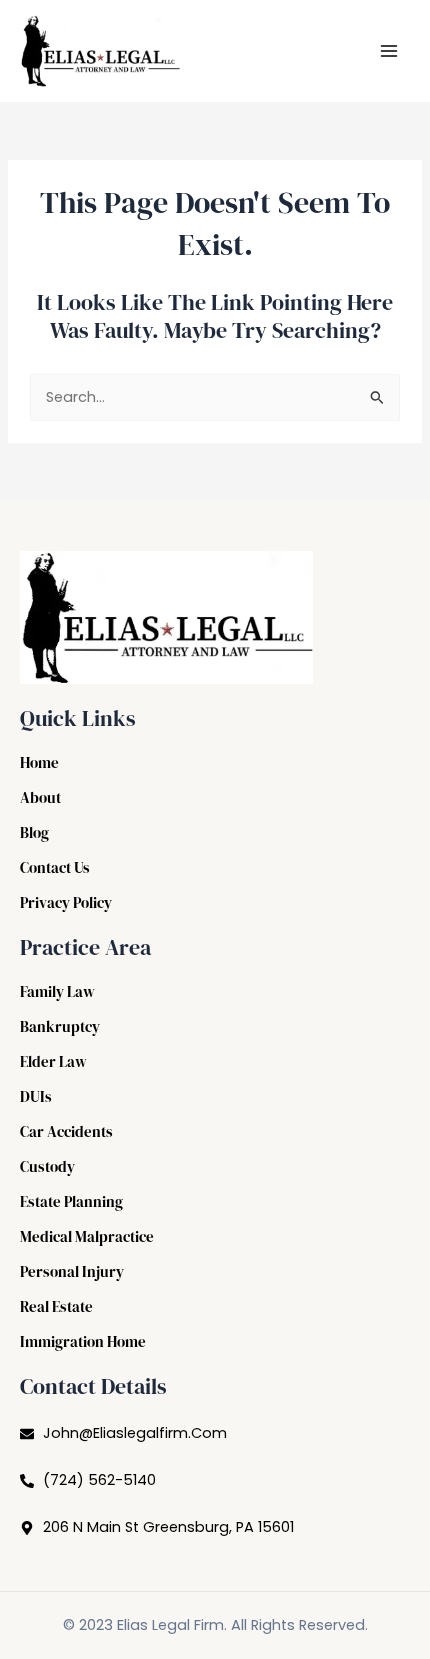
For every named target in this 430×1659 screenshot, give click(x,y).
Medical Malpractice (87, 1237)
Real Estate (56, 1307)
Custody (47, 1167)
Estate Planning (71, 1202)
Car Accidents (66, 1132)
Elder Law (53, 1062)
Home (39, 763)
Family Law (57, 992)
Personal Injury (72, 1272)
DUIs (36, 1097)
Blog (34, 833)
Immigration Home (83, 1342)
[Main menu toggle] (389, 51)
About (40, 798)
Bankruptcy (60, 1027)
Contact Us (55, 868)
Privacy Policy (66, 903)
